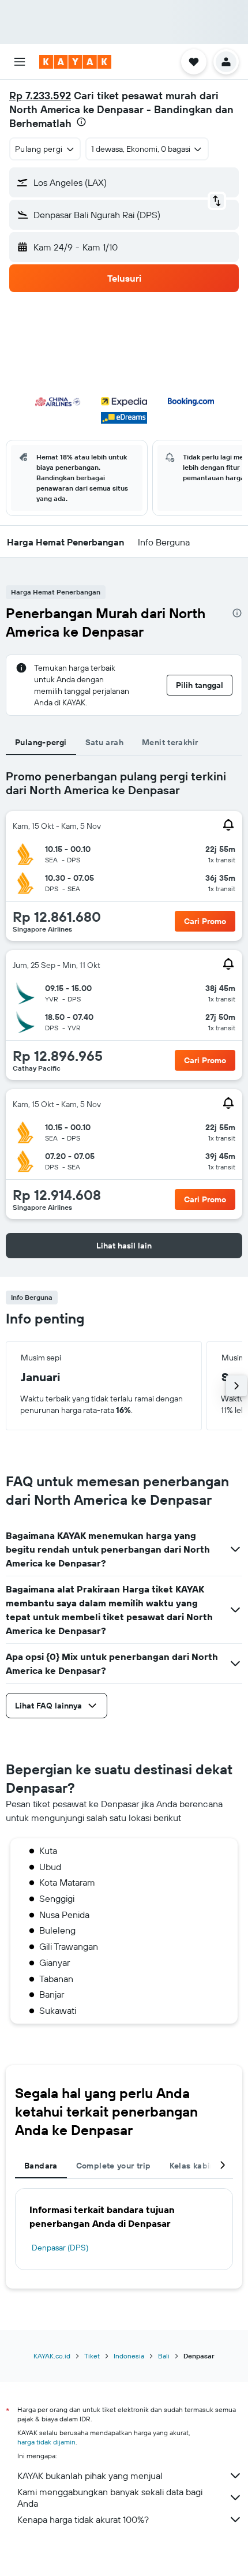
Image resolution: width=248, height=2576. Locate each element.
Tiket (92, 2356)
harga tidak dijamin (46, 2442)
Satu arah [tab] (104, 742)
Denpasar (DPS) (60, 2248)
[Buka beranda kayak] (75, 62)
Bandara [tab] (41, 2166)
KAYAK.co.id (52, 2356)
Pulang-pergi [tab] (41, 742)
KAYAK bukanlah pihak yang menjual (90, 2476)
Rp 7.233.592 (40, 96)
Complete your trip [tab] (114, 2166)
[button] (20, 62)
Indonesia (129, 2356)
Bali (164, 2356)
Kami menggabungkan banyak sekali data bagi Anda (110, 2498)
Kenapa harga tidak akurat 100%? (83, 2519)
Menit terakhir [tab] (170, 742)
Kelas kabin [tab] (192, 2166)
